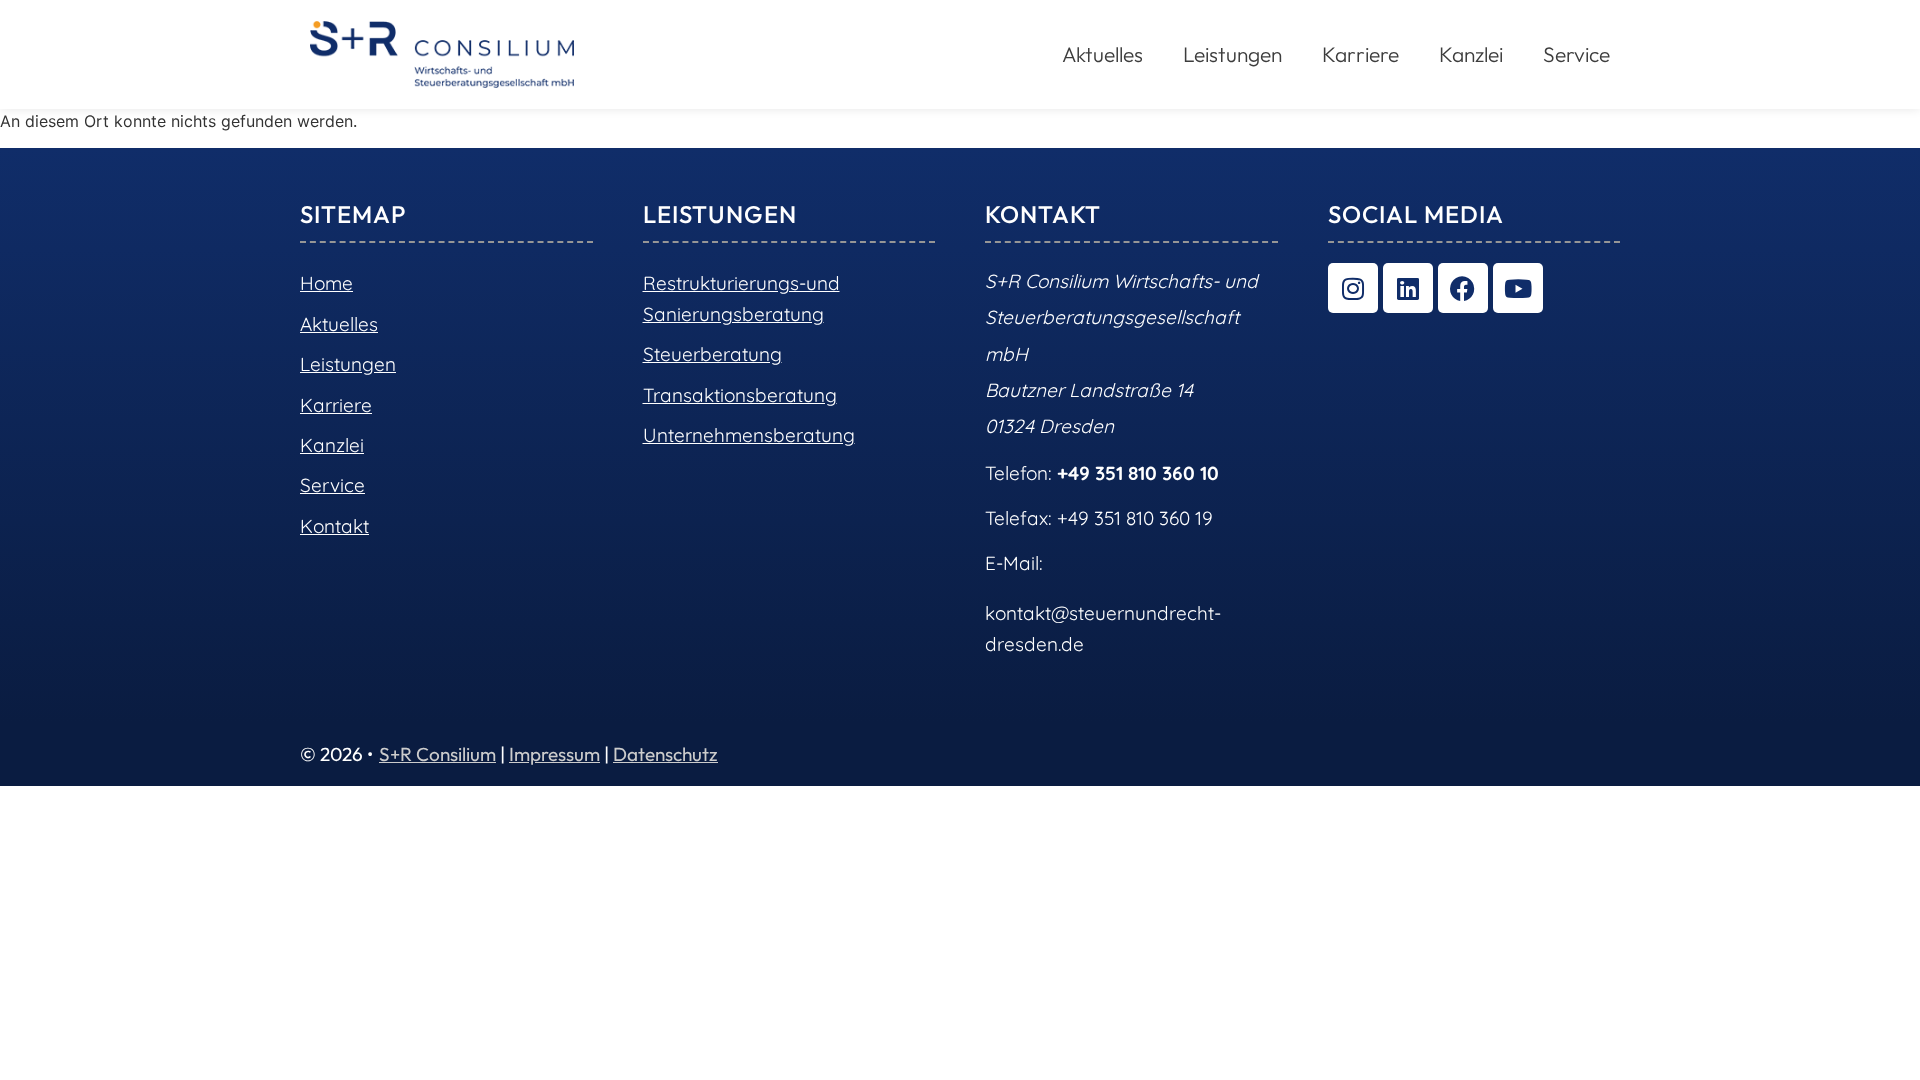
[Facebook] (1463, 288)
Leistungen (348, 364)
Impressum (554, 754)
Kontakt (334, 526)
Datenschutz (665, 754)
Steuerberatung (712, 354)
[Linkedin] (1408, 288)
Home (326, 283)
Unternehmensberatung (749, 435)
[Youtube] (1518, 288)
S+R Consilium (437, 754)
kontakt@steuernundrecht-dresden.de (1103, 628)
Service (1576, 54)
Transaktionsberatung (740, 395)
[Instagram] (1353, 288)
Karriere (1360, 54)
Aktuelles (339, 324)
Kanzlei (1471, 54)
